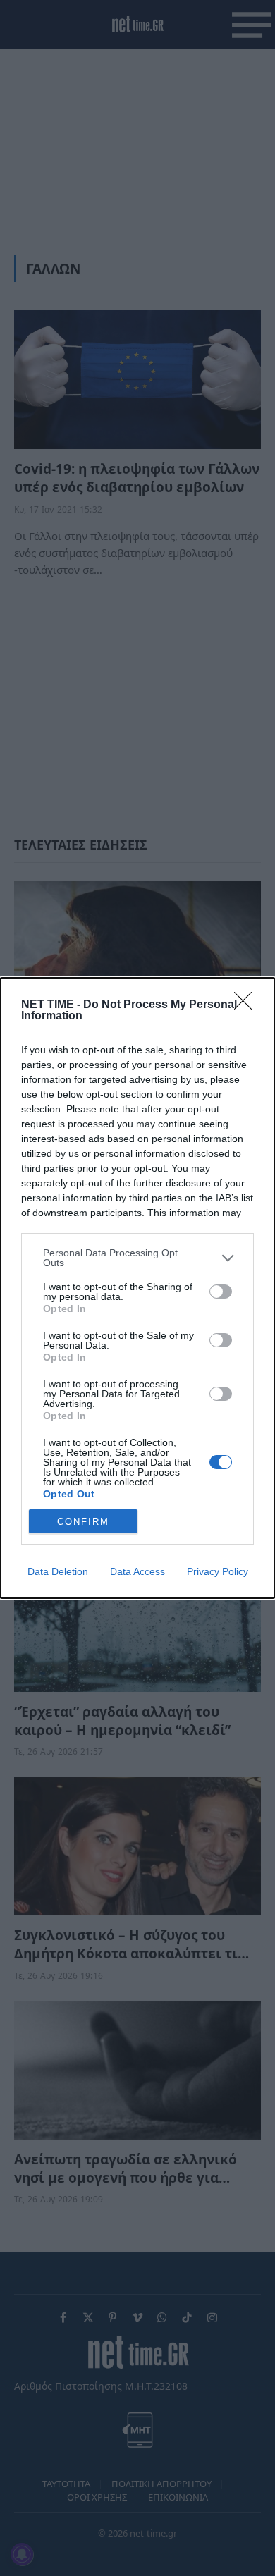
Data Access (137, 1571)
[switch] (221, 1292)
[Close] (248, 1005)
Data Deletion (58, 1571)
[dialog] (137, 1288)
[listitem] (137, 1258)
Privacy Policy (218, 1571)
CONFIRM (83, 1522)
